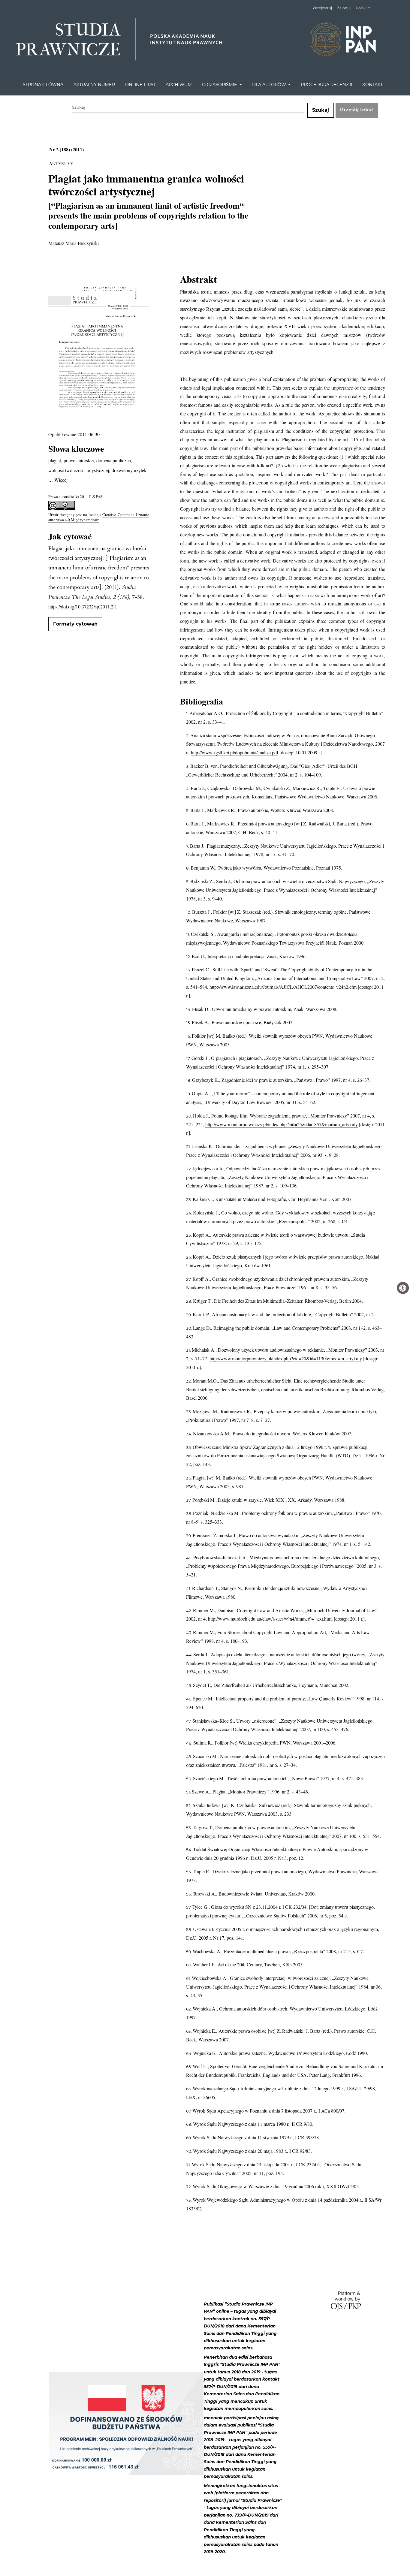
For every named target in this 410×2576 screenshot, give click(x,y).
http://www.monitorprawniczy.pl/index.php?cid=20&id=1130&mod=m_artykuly (286, 1358)
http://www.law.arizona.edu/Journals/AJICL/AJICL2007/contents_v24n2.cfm (283, 987)
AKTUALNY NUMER (94, 85)
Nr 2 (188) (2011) (66, 149)
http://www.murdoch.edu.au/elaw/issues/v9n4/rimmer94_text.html (270, 1619)
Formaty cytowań (75, 624)
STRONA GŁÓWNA (43, 85)
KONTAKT (372, 85)
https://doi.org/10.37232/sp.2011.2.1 (83, 606)
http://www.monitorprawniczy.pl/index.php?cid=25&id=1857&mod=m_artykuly (282, 1124)
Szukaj (321, 110)
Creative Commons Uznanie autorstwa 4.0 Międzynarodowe (99, 517)
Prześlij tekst (357, 110)
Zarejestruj (322, 8)
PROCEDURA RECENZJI (326, 85)
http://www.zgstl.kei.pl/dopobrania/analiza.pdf (235, 752)
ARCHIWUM (179, 85)
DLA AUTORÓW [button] (270, 85)
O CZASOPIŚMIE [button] (220, 85)
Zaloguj (344, 8)
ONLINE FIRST (140, 85)
